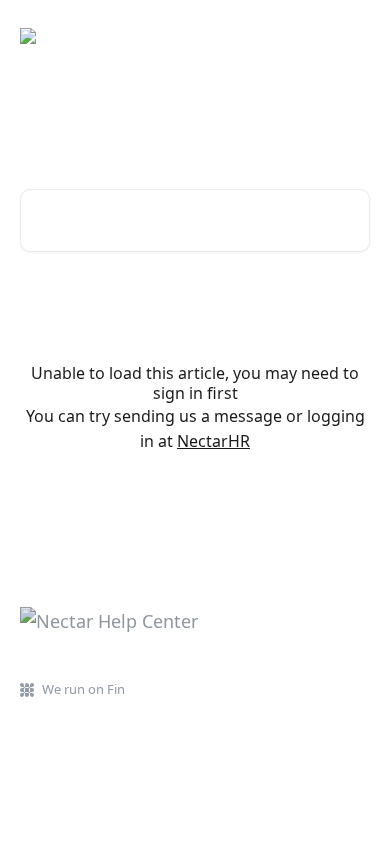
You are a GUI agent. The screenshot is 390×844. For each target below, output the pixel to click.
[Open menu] (352, 36)
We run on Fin (83, 689)
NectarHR (213, 441)
